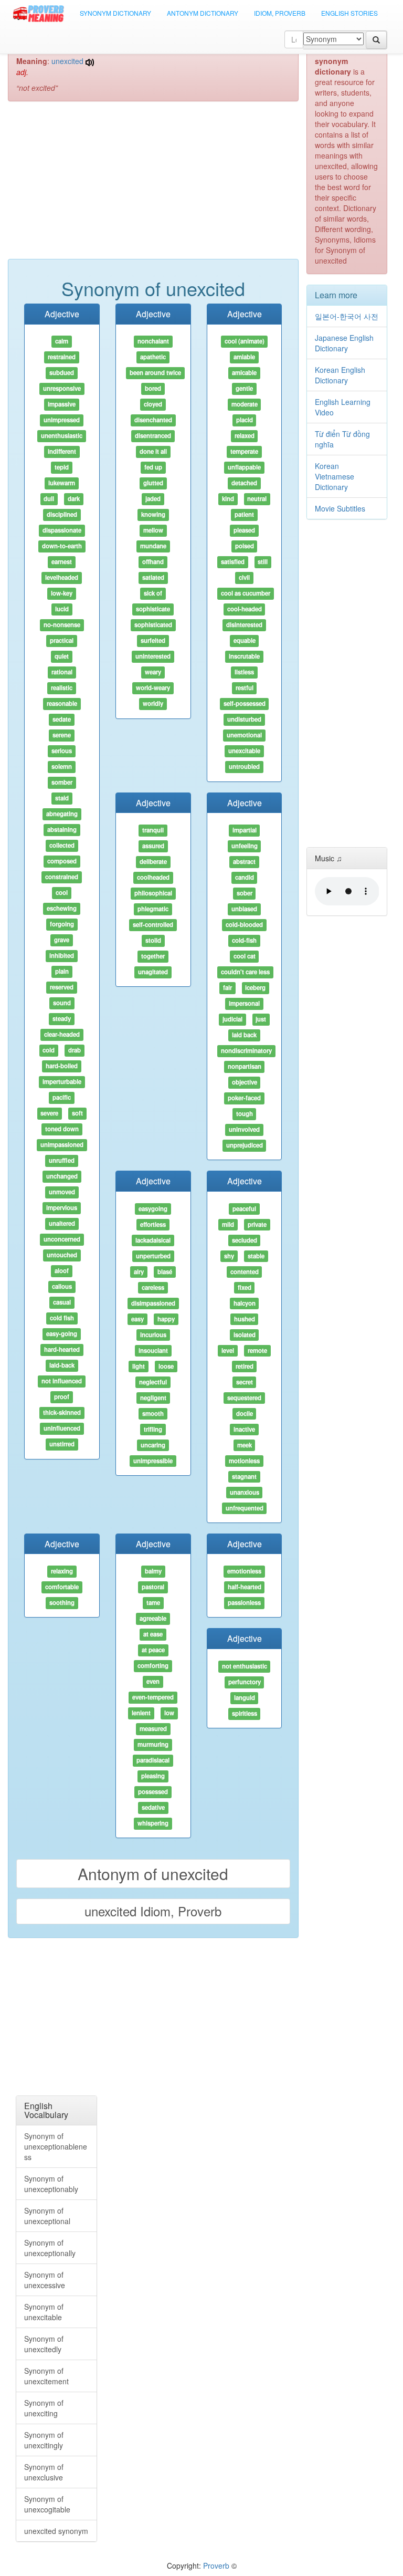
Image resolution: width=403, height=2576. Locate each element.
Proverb (216, 2565)
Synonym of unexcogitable (47, 2504)
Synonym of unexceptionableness (56, 2146)
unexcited (67, 61)
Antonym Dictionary (203, 13)
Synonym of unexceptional (47, 2216)
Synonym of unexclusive (44, 2472)
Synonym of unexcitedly (44, 2344)
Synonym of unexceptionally (50, 2248)
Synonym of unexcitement (46, 2376)
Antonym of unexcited (153, 1874)
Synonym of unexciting (44, 2408)
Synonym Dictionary (115, 13)
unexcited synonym (56, 2531)
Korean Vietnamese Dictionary (335, 476)
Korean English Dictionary (340, 375)
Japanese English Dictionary (344, 343)
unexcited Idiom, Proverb (153, 1911)
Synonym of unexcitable (44, 2312)
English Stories (349, 13)
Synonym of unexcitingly (44, 2440)
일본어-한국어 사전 (347, 316)
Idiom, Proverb (280, 13)
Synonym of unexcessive (45, 2280)
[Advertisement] (153, 185)
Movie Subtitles (340, 508)
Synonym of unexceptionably (51, 2184)
